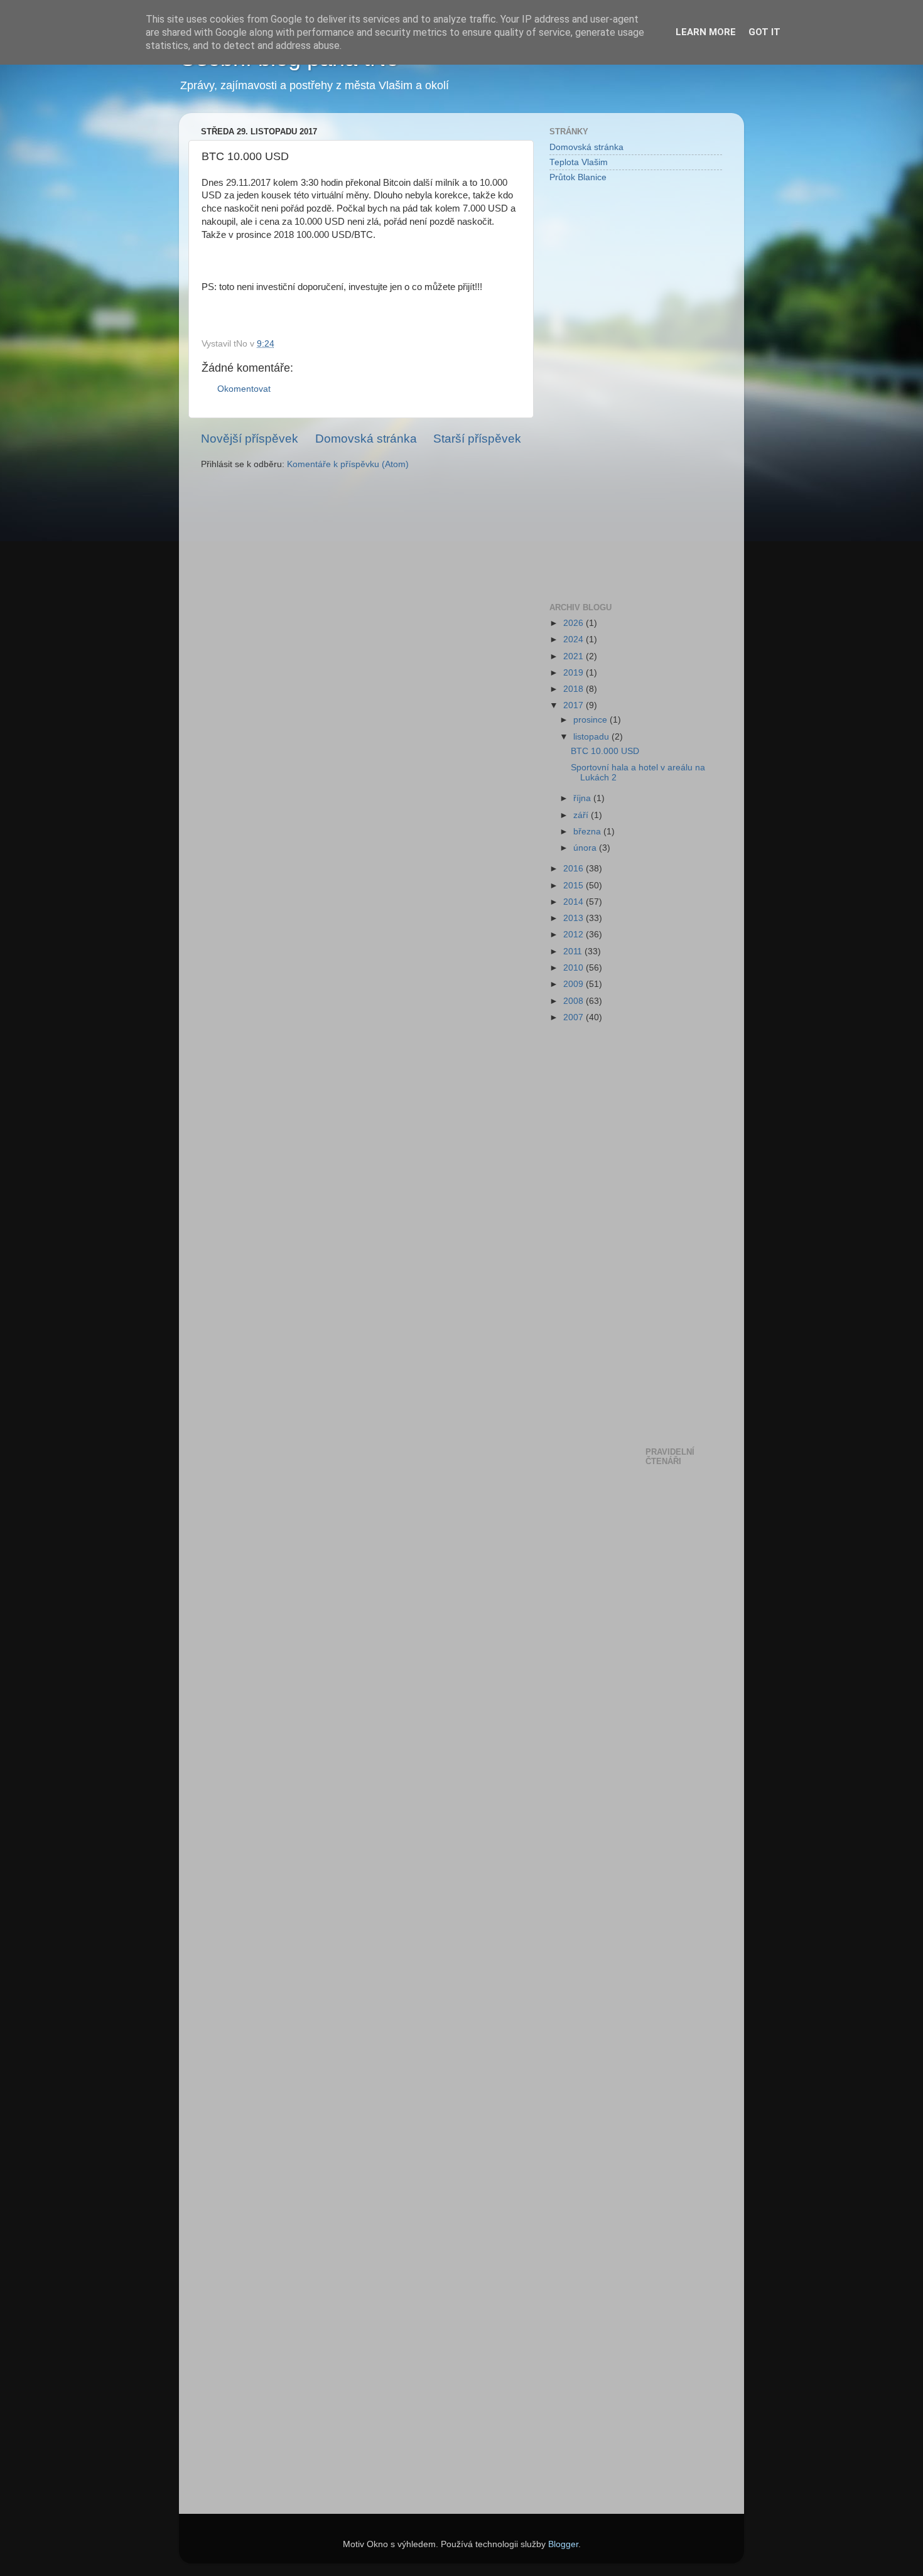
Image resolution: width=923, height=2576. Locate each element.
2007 (575, 1017)
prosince (591, 720)
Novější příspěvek (250, 439)
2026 (575, 623)
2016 (575, 869)
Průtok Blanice (578, 177)
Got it (764, 32)
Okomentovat (244, 389)
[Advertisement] (600, 392)
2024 (575, 639)
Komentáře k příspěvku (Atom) (348, 464)
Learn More (706, 32)
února (586, 848)
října (583, 798)
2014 (575, 902)
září (582, 815)
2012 (575, 935)
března (588, 832)
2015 (575, 886)
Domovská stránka (366, 439)
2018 (575, 689)
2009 (575, 984)
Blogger (563, 2544)
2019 (575, 673)
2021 (575, 656)
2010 (575, 968)
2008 (575, 1001)
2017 (575, 705)
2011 (574, 951)
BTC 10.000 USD (605, 751)
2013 (575, 918)
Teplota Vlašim (579, 162)
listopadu (592, 737)
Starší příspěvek (477, 439)
